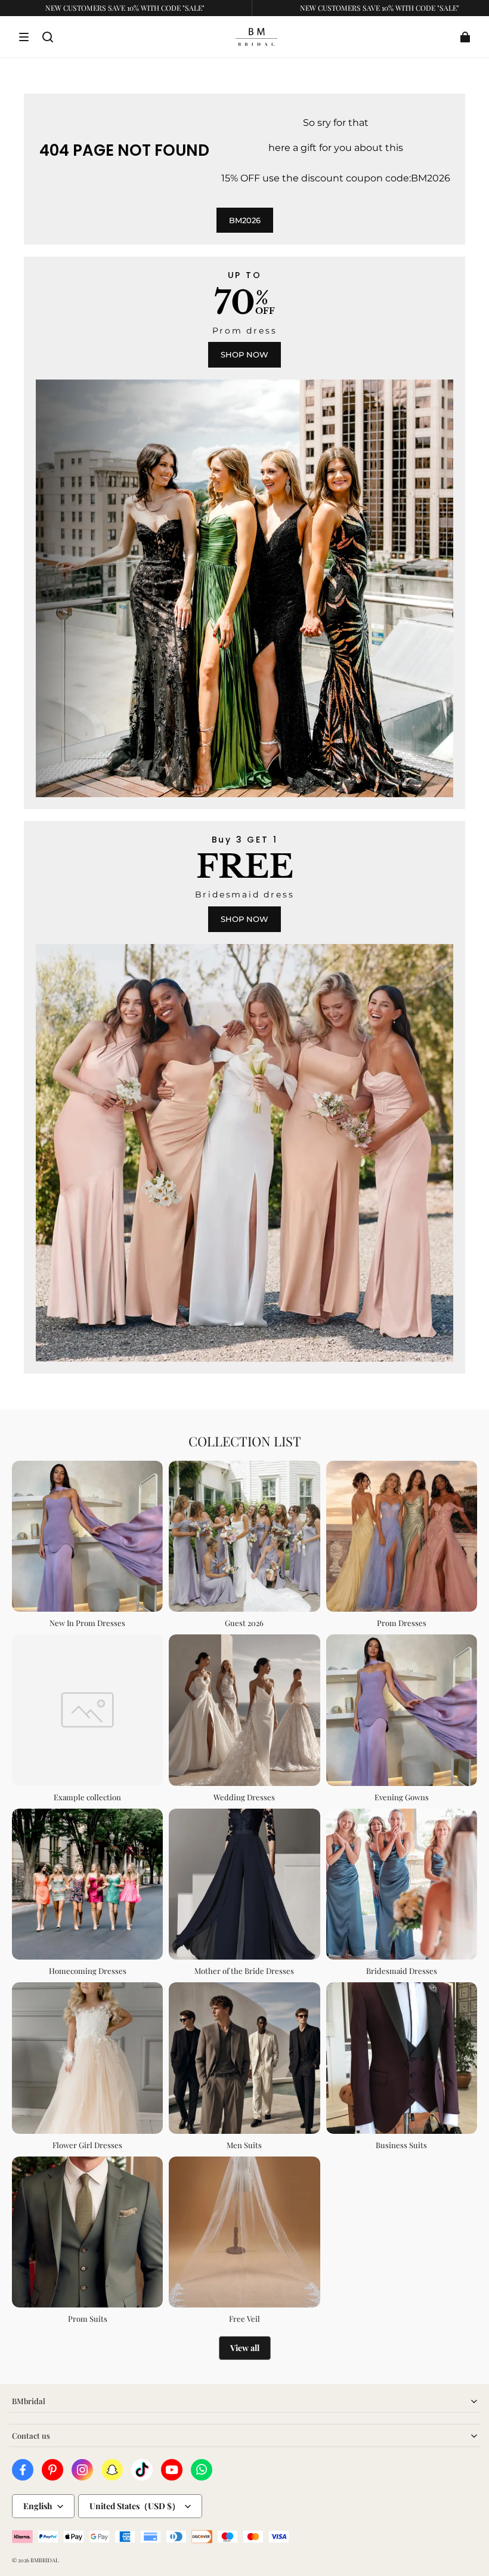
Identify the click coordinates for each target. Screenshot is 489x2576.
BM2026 (245, 220)
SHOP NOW (244, 354)
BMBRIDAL (44, 2560)
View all (245, 2348)
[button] (24, 37)
